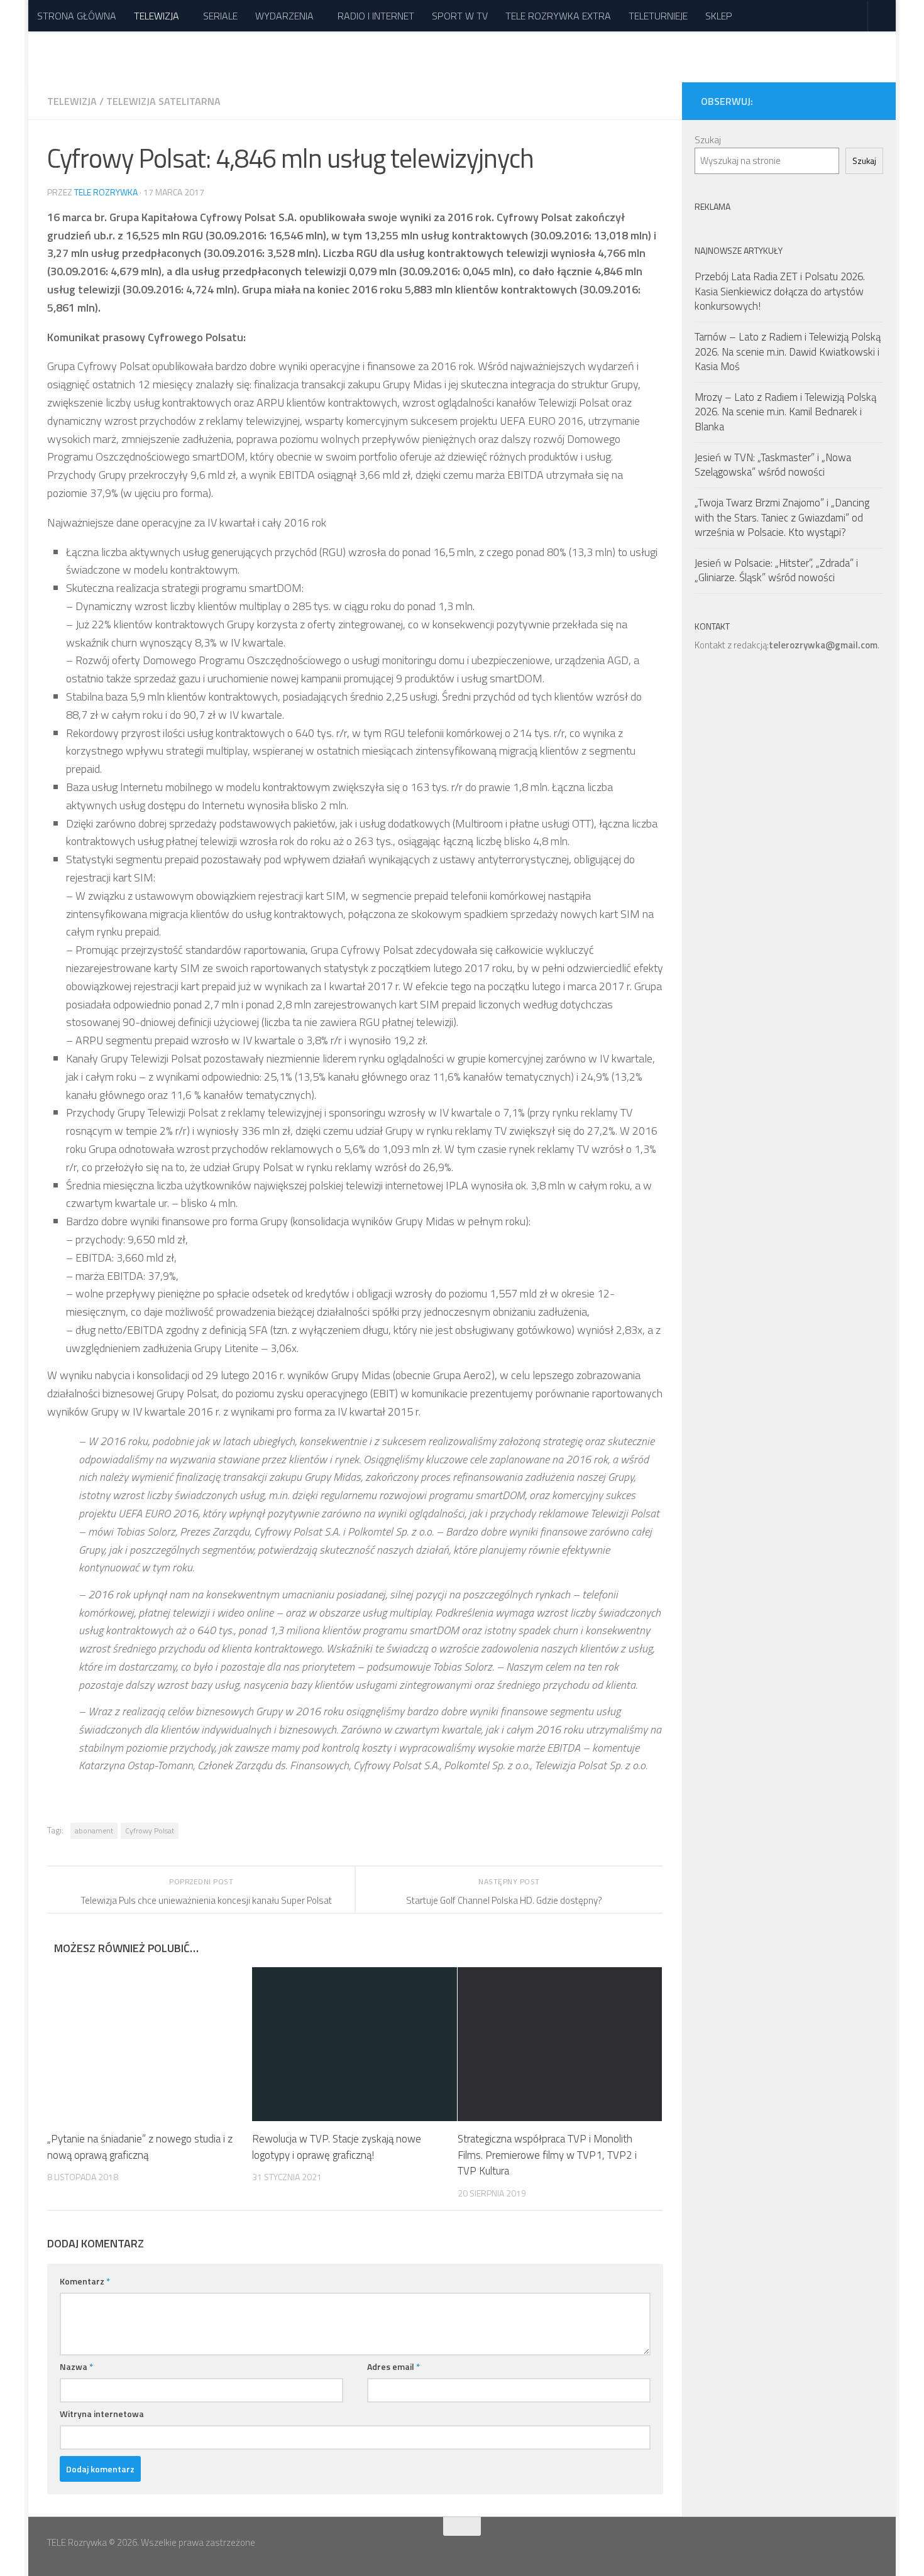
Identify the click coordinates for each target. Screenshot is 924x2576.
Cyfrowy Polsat (150, 1831)
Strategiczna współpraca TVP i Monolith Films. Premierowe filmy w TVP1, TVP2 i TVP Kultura (547, 2155)
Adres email (393, 2366)
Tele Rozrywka (106, 192)
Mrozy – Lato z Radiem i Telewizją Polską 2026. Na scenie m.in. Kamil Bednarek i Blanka (785, 412)
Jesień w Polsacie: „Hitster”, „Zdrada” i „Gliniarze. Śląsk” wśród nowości (776, 570)
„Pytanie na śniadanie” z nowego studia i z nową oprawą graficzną (140, 2147)
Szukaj (708, 140)
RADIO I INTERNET (376, 16)
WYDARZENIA (284, 16)
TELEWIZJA (157, 16)
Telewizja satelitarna (163, 101)
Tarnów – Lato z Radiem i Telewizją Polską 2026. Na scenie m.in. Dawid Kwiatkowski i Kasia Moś (788, 352)
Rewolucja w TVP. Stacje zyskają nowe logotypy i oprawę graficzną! (337, 2147)
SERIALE (220, 16)
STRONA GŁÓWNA (77, 16)
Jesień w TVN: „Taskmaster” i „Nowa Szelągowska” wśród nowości (773, 465)
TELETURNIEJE (658, 16)
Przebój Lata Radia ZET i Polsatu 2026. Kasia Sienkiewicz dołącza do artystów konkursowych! (780, 291)
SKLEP (719, 16)
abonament (94, 1831)
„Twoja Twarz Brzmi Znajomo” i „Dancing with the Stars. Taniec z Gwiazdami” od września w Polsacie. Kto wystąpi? (782, 517)
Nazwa (76, 2366)
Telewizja (72, 101)
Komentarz (85, 2281)
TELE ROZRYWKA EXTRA (558, 16)
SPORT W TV (460, 16)
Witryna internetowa (102, 2414)
